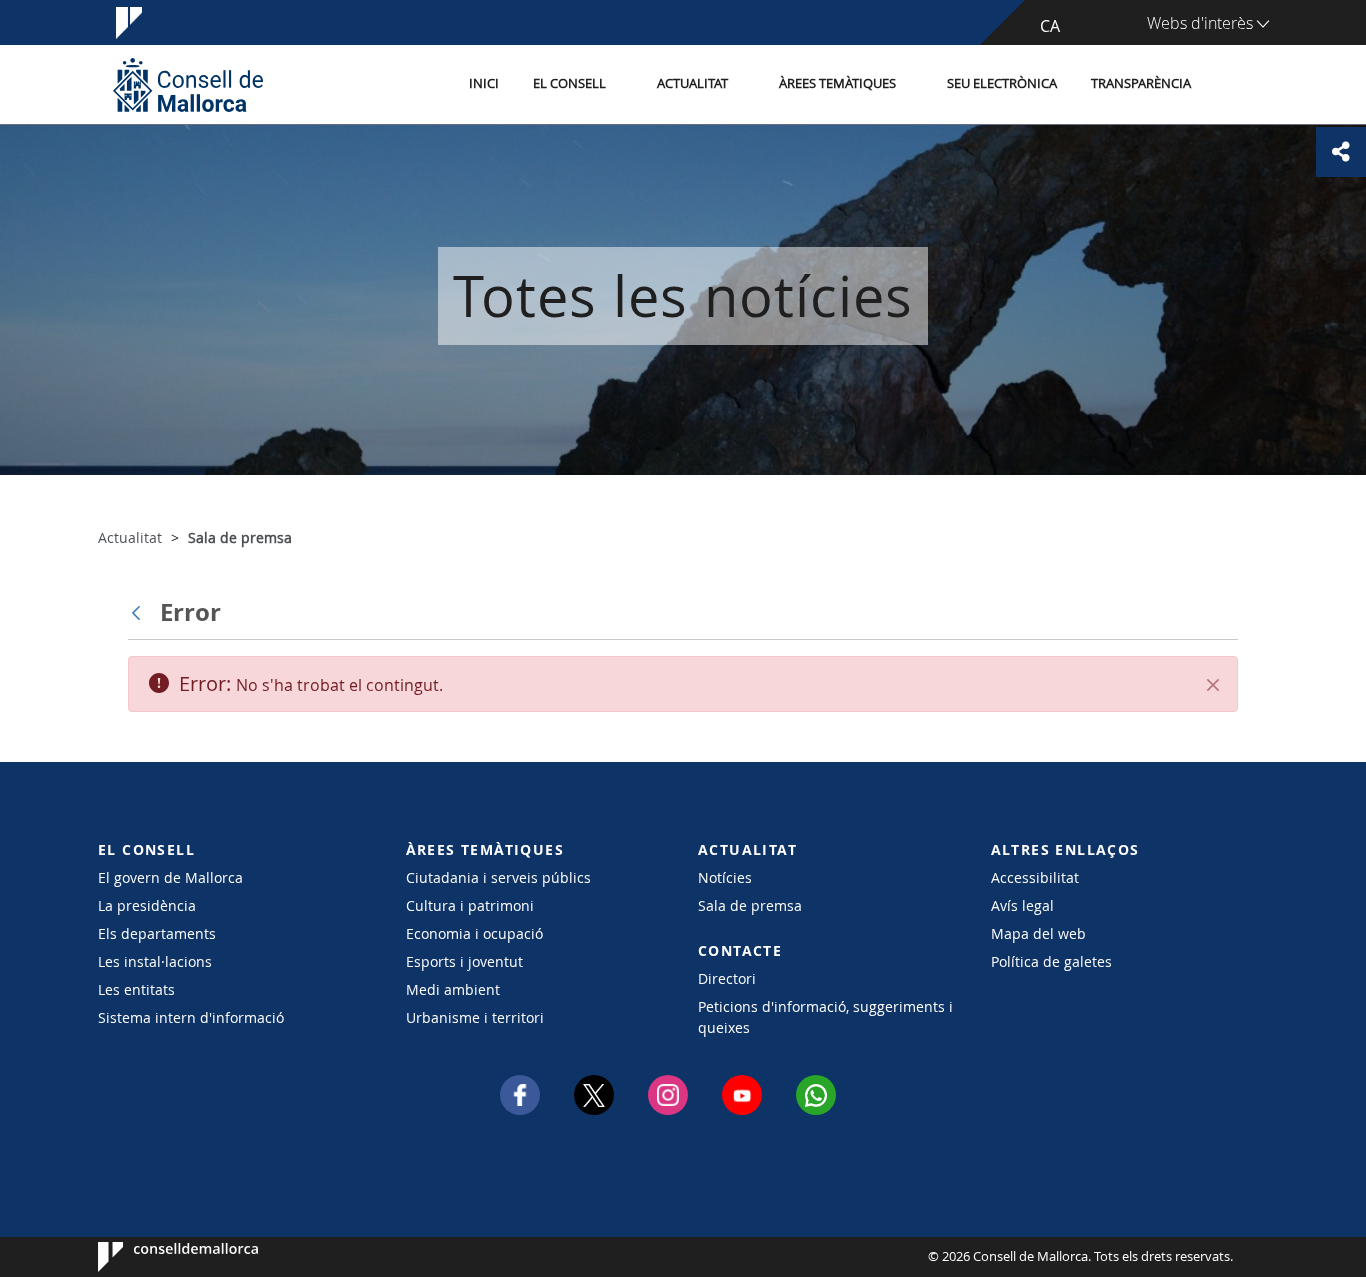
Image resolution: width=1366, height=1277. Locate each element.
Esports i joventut (464, 961)
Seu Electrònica (1002, 83)
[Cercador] (1229, 85)
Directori (727, 978)
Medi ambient (453, 989)
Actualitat (692, 83)
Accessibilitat (1035, 877)
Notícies (725, 877)
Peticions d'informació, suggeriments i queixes (825, 1017)
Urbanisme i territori (475, 1017)
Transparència (1141, 83)
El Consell (569, 83)
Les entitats (136, 989)
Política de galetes (1051, 961)
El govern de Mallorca (170, 877)
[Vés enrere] (141, 612)
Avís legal (1022, 905)
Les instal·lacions (155, 961)
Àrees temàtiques (837, 83)
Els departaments (157, 933)
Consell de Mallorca (158, 1257)
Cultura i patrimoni (470, 905)
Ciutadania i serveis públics (498, 877)
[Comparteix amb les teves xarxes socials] (1341, 152)
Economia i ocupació (474, 933)
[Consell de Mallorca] (188, 84)
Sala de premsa (750, 905)
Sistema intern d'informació (191, 1017)
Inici (484, 83)
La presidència (147, 905)
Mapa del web (1038, 933)
